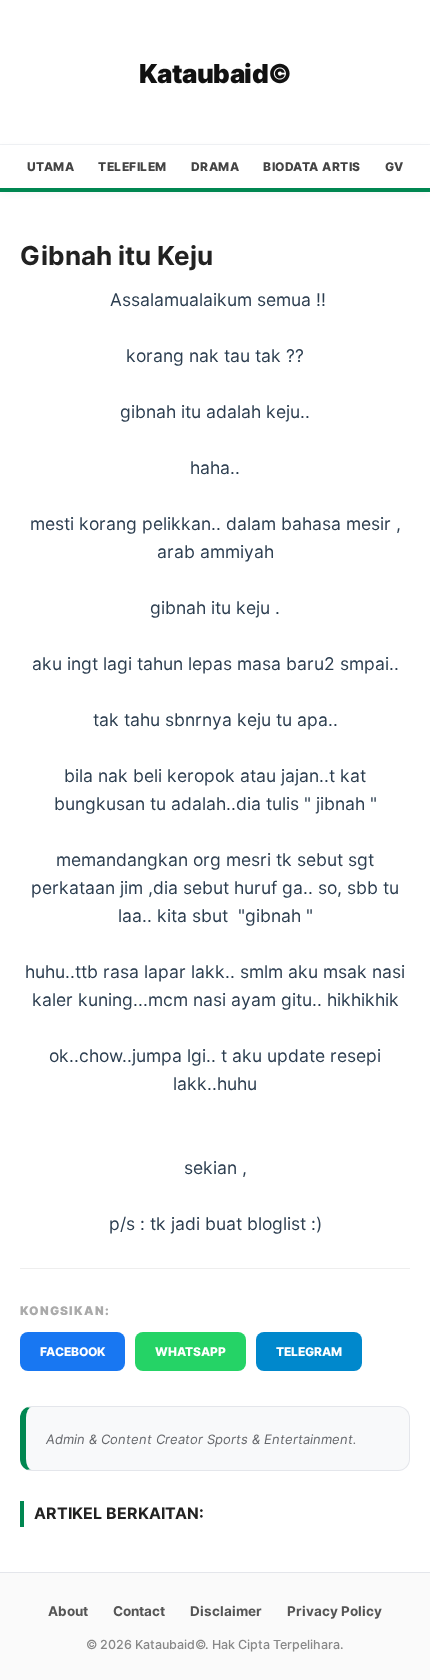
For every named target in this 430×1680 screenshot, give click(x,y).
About (68, 1611)
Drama (215, 166)
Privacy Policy (334, 1611)
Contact (139, 1611)
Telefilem (132, 166)
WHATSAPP (190, 1351)
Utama (51, 166)
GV (394, 166)
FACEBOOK (72, 1351)
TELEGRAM (309, 1351)
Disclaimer (226, 1611)
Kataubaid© (215, 73)
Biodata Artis (312, 166)
